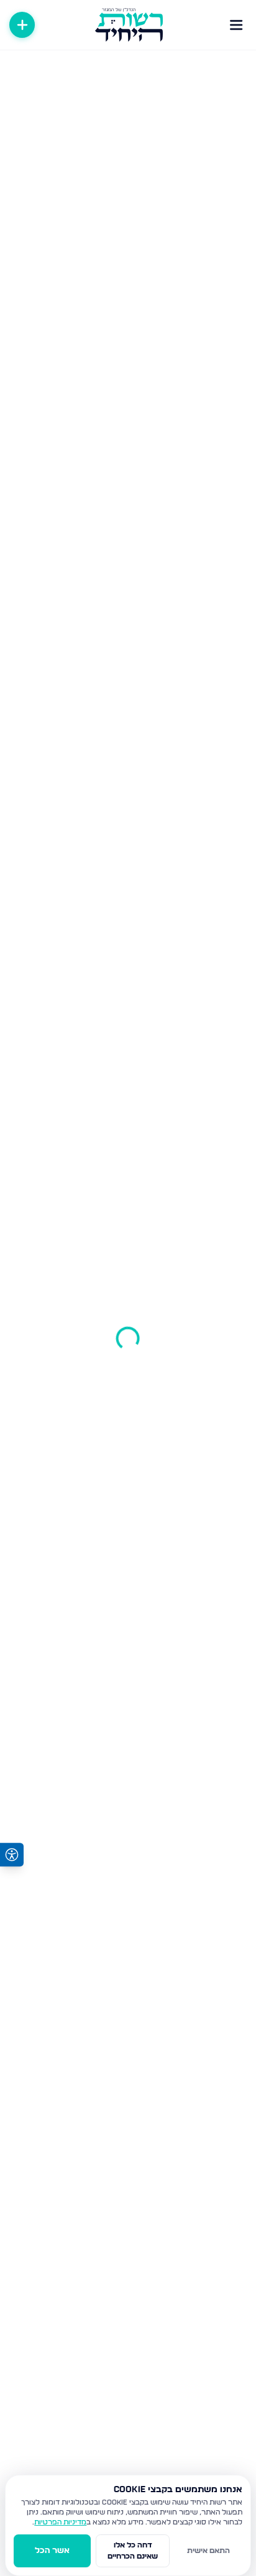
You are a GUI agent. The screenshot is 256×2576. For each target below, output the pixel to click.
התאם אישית (208, 2551)
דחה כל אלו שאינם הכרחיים (133, 2551)
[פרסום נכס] (22, 25)
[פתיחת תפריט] (236, 25)
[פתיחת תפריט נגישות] (12, 1855)
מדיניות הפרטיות (60, 2522)
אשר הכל (52, 2551)
